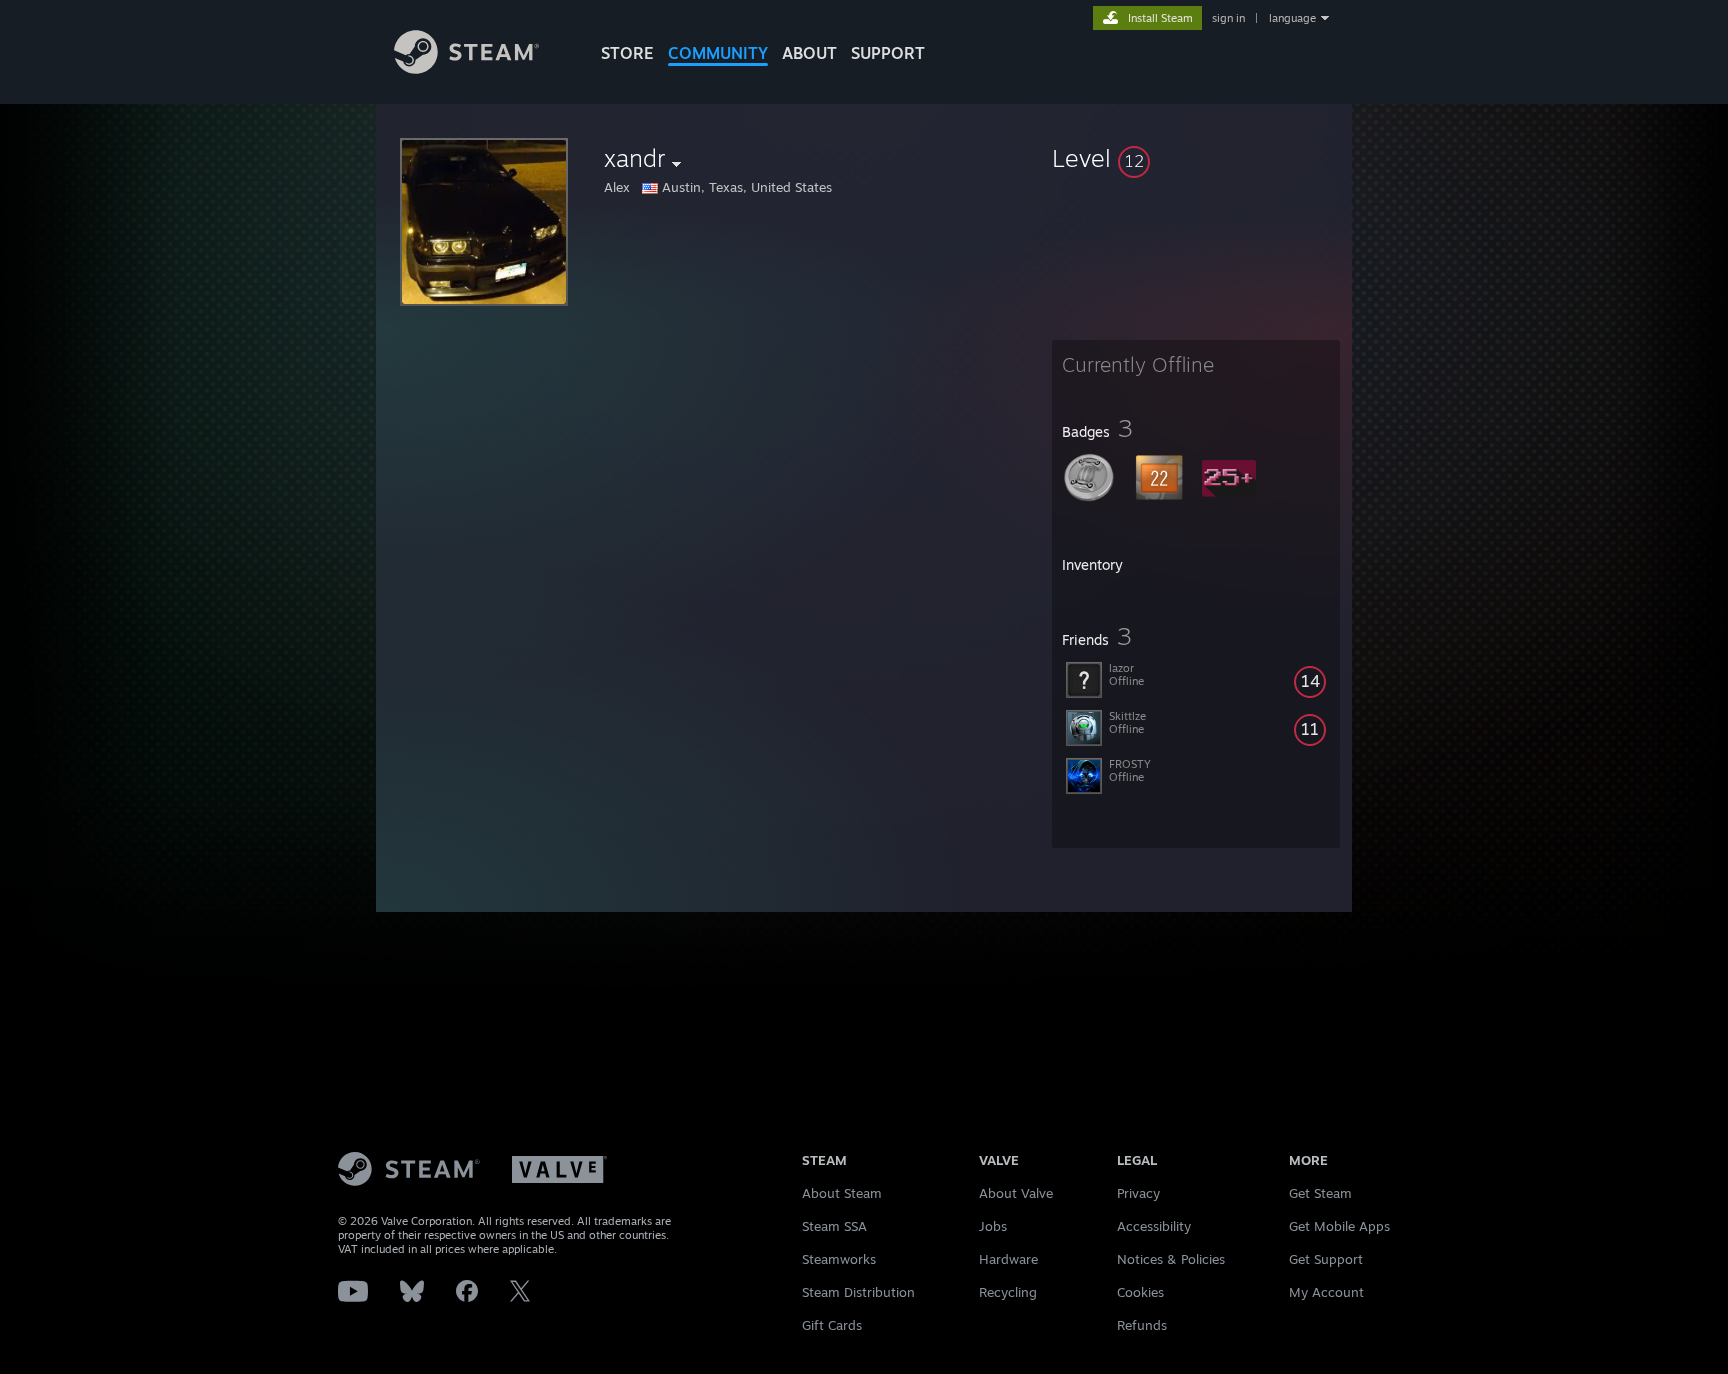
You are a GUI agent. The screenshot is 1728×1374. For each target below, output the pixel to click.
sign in (1228, 18)
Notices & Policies (1171, 1259)
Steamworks (839, 1259)
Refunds (1142, 1325)
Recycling (1008, 1292)
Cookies (1140, 1292)
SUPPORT (888, 53)
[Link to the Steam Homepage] (466, 68)
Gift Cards (832, 1325)
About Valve (1016, 1193)
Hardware (1008, 1259)
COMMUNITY (718, 53)
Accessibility (1154, 1226)
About (809, 53)
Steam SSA (834, 1226)
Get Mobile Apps (1339, 1226)
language (1292, 18)
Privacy (1138, 1193)
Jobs (993, 1226)
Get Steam (1320, 1193)
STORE (627, 53)
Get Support (1326, 1259)
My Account (1326, 1292)
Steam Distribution (858, 1292)
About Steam (842, 1193)
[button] (1196, 158)
